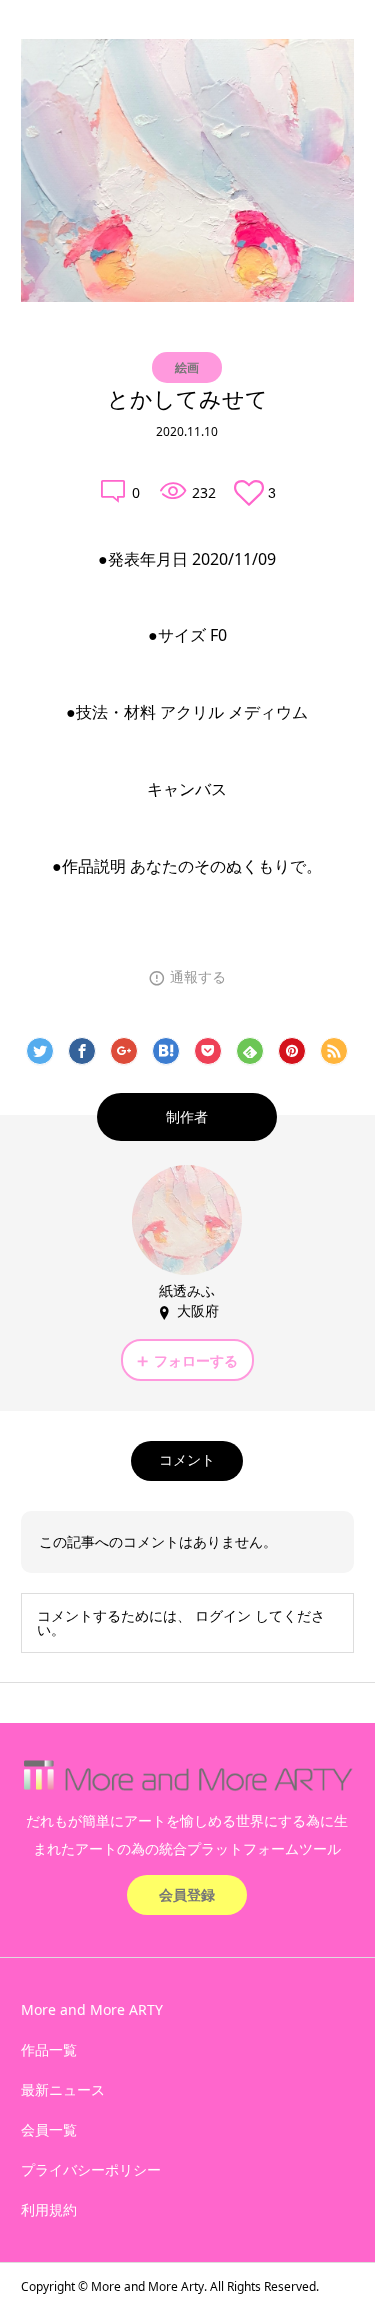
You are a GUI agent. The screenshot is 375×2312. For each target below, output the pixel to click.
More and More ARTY (92, 2009)
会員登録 (187, 1894)
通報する (198, 977)
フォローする (196, 1361)
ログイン (223, 1615)
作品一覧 (49, 2049)
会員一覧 (49, 2129)
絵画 (187, 367)
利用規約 (49, 2209)
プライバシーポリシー (91, 2169)
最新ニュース (63, 2089)
